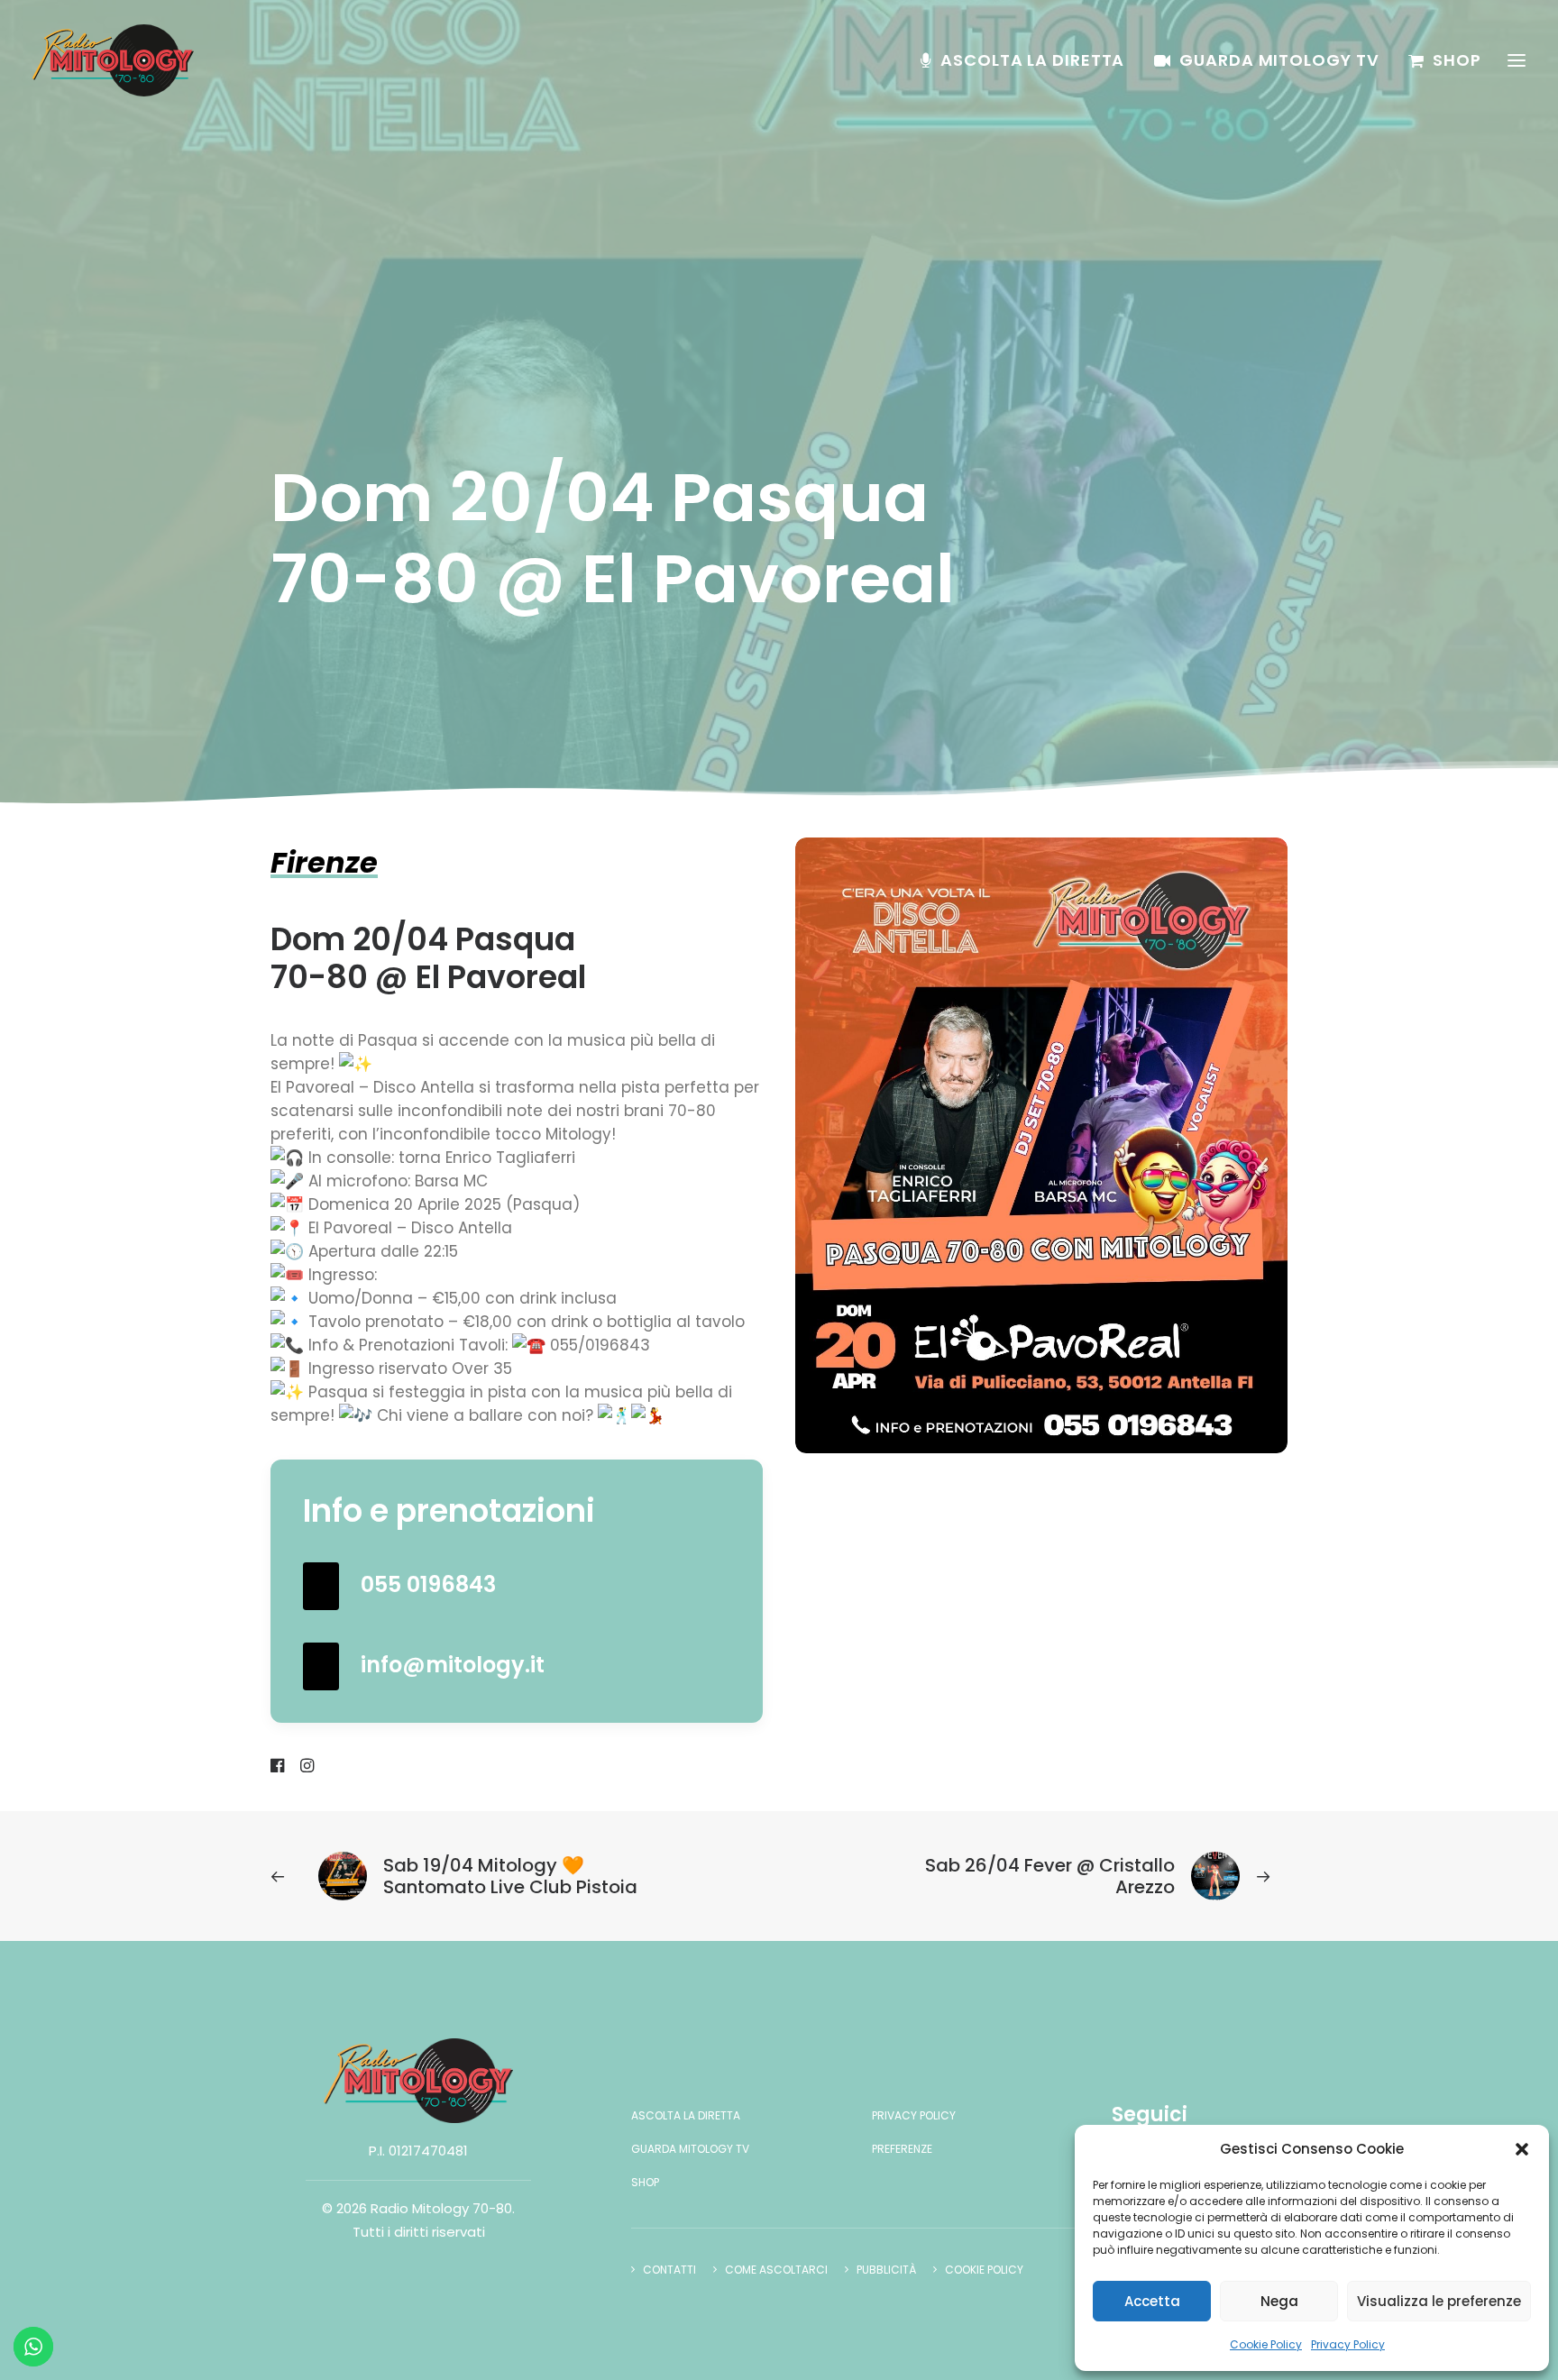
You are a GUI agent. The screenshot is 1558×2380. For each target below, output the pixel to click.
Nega (1279, 2301)
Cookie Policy (1266, 2344)
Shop (1457, 60)
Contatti (669, 2270)
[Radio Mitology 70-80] (113, 60)
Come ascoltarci (776, 2270)
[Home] (418, 2081)
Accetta (1152, 2301)
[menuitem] (1029, 60)
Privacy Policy (1348, 2344)
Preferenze (902, 2149)
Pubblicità (886, 2270)
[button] (1522, 2149)
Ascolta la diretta (1032, 60)
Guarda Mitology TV (1279, 60)
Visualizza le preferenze (1439, 2301)
